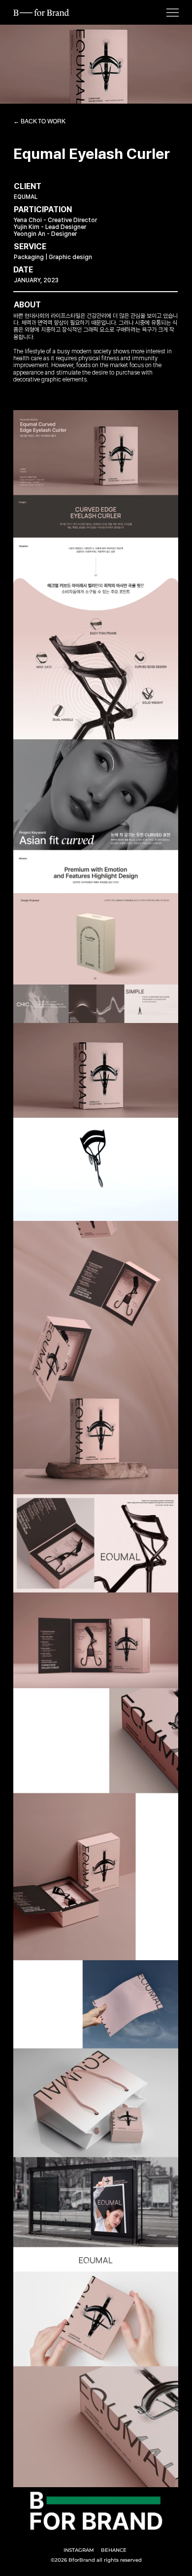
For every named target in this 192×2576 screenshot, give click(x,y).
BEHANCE (114, 2550)
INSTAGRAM (79, 2550)
